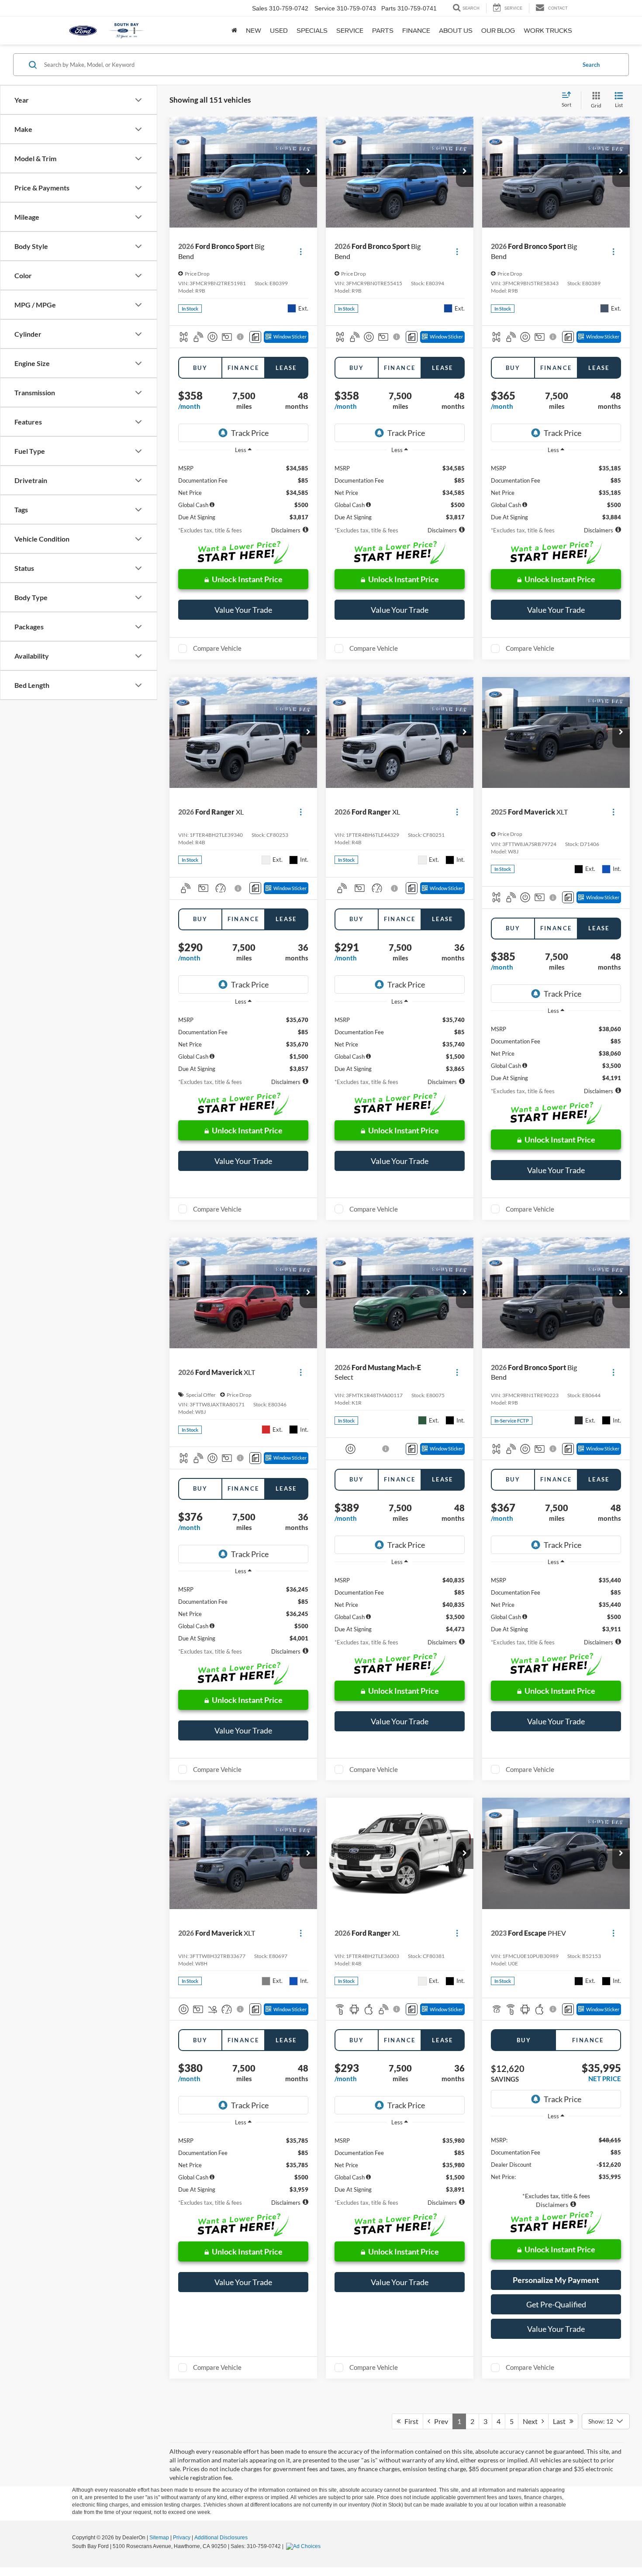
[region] (243, 490)
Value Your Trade (243, 610)
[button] (308, 172)
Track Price (250, 433)
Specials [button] (312, 31)
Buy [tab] (200, 368)
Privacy (182, 2538)
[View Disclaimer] (241, 337)
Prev (439, 2421)
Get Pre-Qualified (556, 2304)
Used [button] (279, 31)
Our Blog (498, 31)
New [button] (254, 31)
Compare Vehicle (217, 648)
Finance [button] (416, 31)
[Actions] (301, 251)
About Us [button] (456, 31)
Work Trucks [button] (548, 31)
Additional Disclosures (221, 2538)
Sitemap (159, 2538)
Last (561, 2421)
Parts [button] (383, 31)
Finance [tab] (243, 368)
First (409, 2421)
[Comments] (255, 337)
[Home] (234, 31)
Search (591, 65)
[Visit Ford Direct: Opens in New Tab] (304, 2546)
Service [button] (350, 31)
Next (532, 2421)
